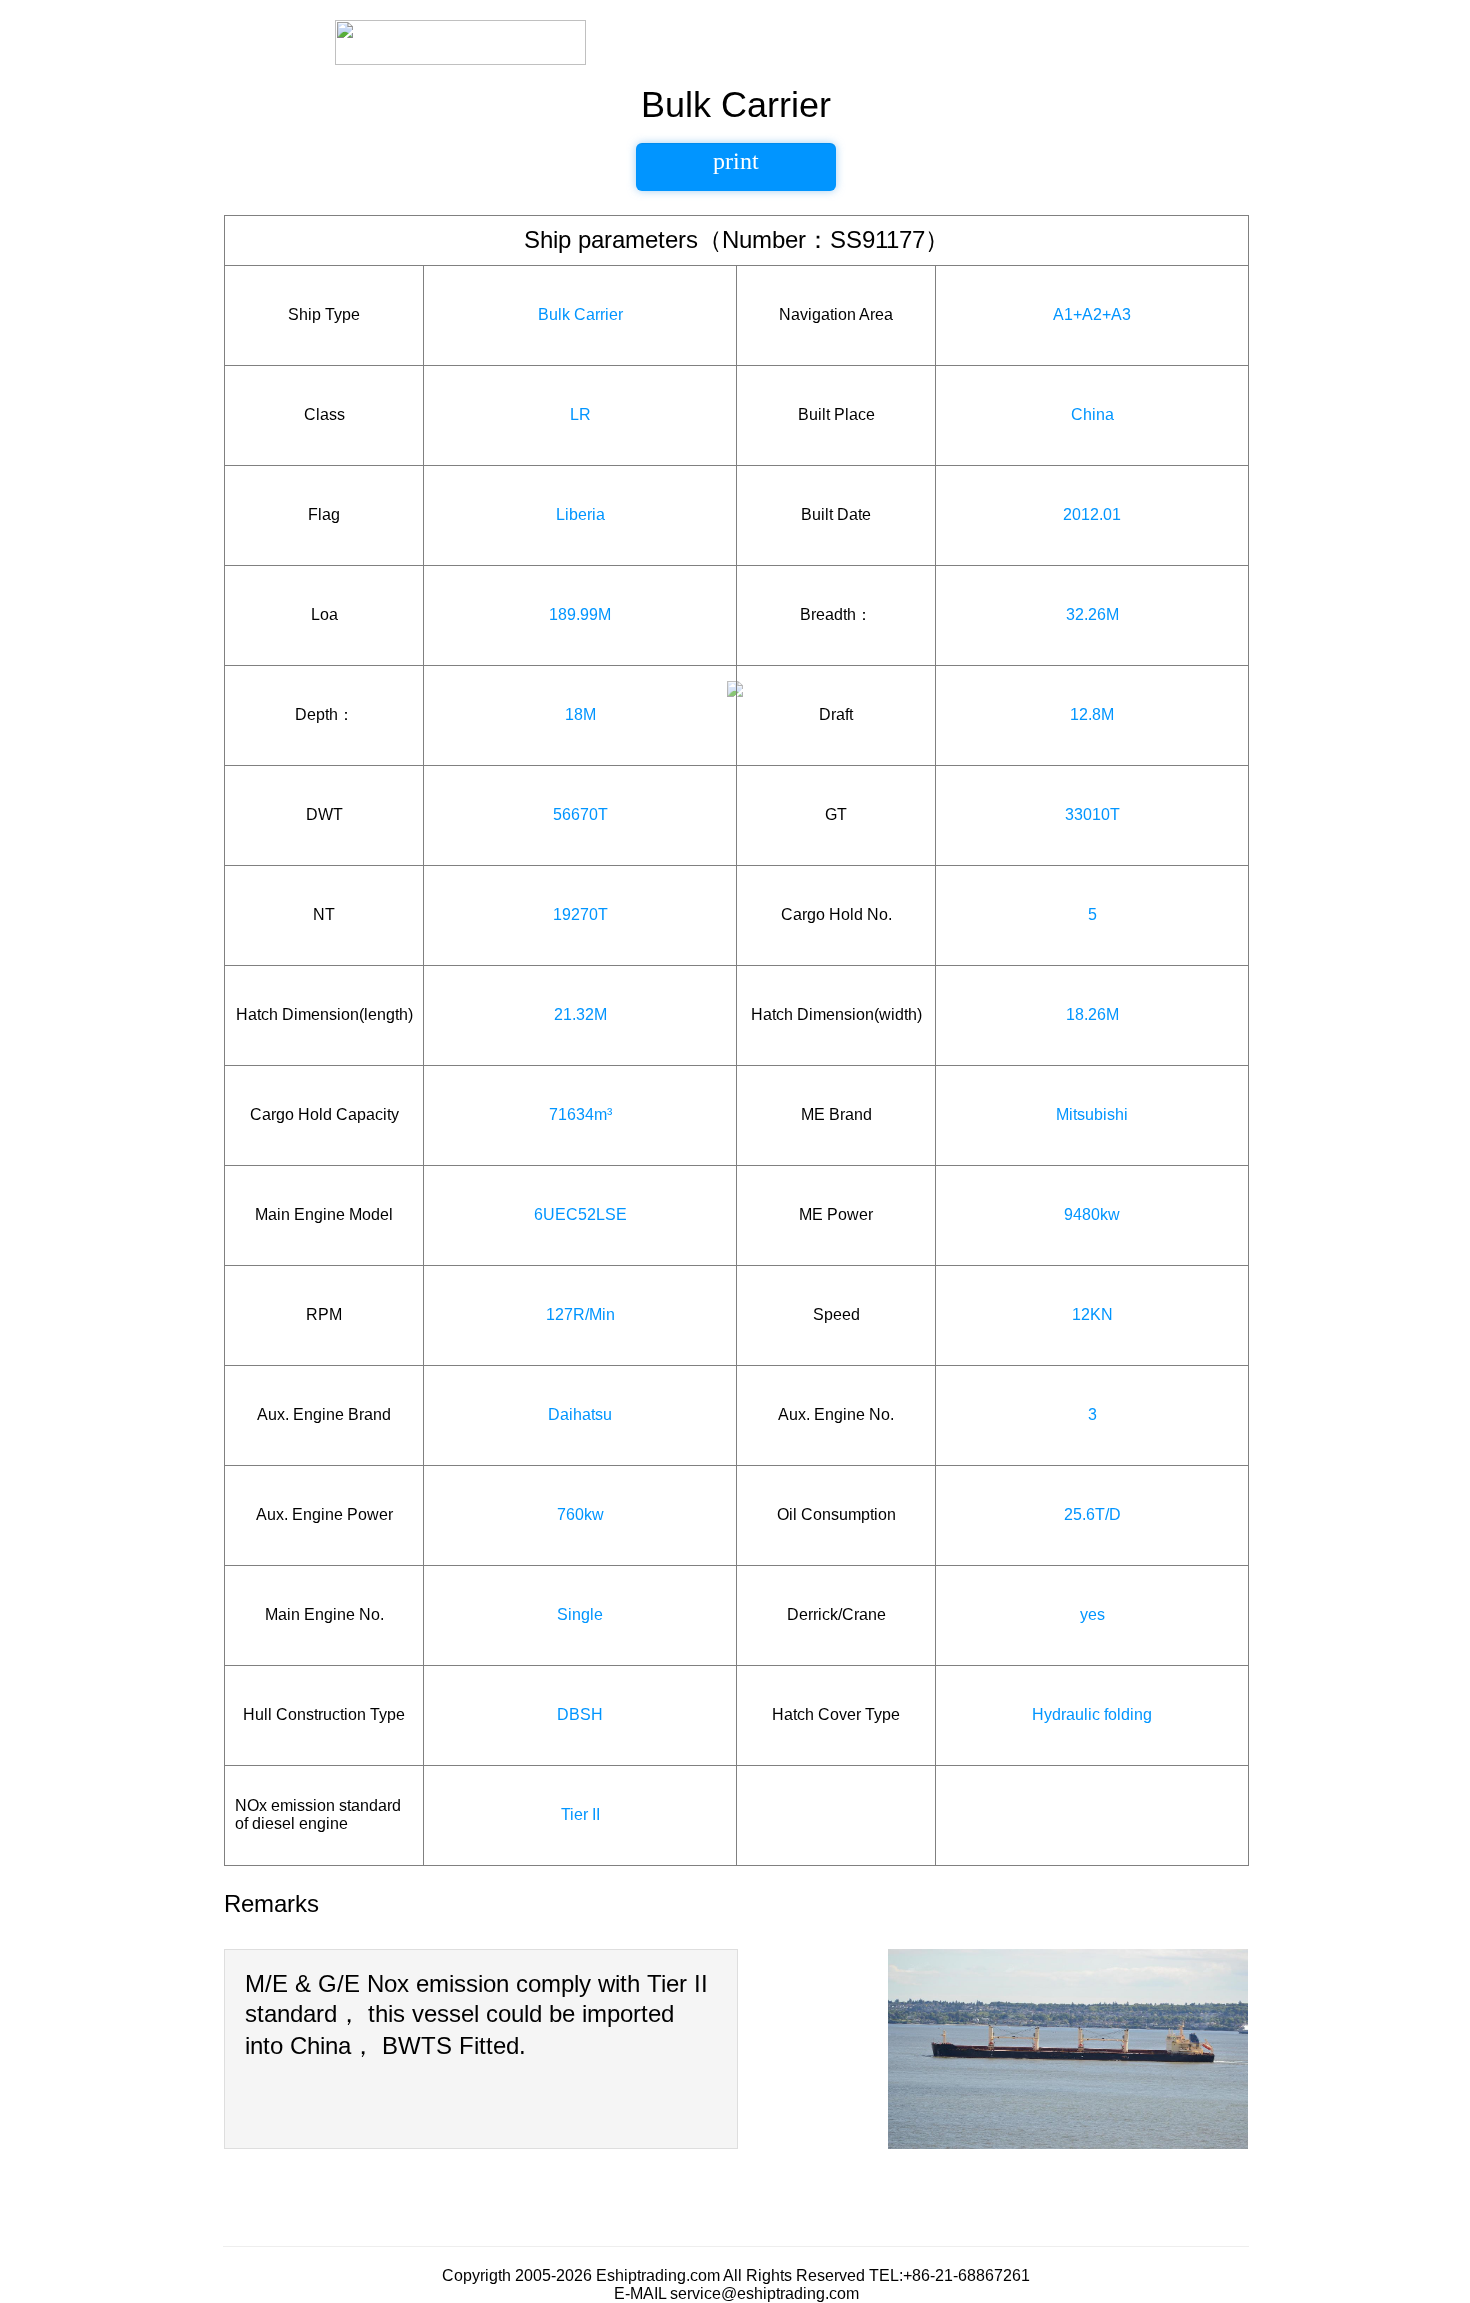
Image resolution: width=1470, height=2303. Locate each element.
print (736, 161)
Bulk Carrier (580, 314)
